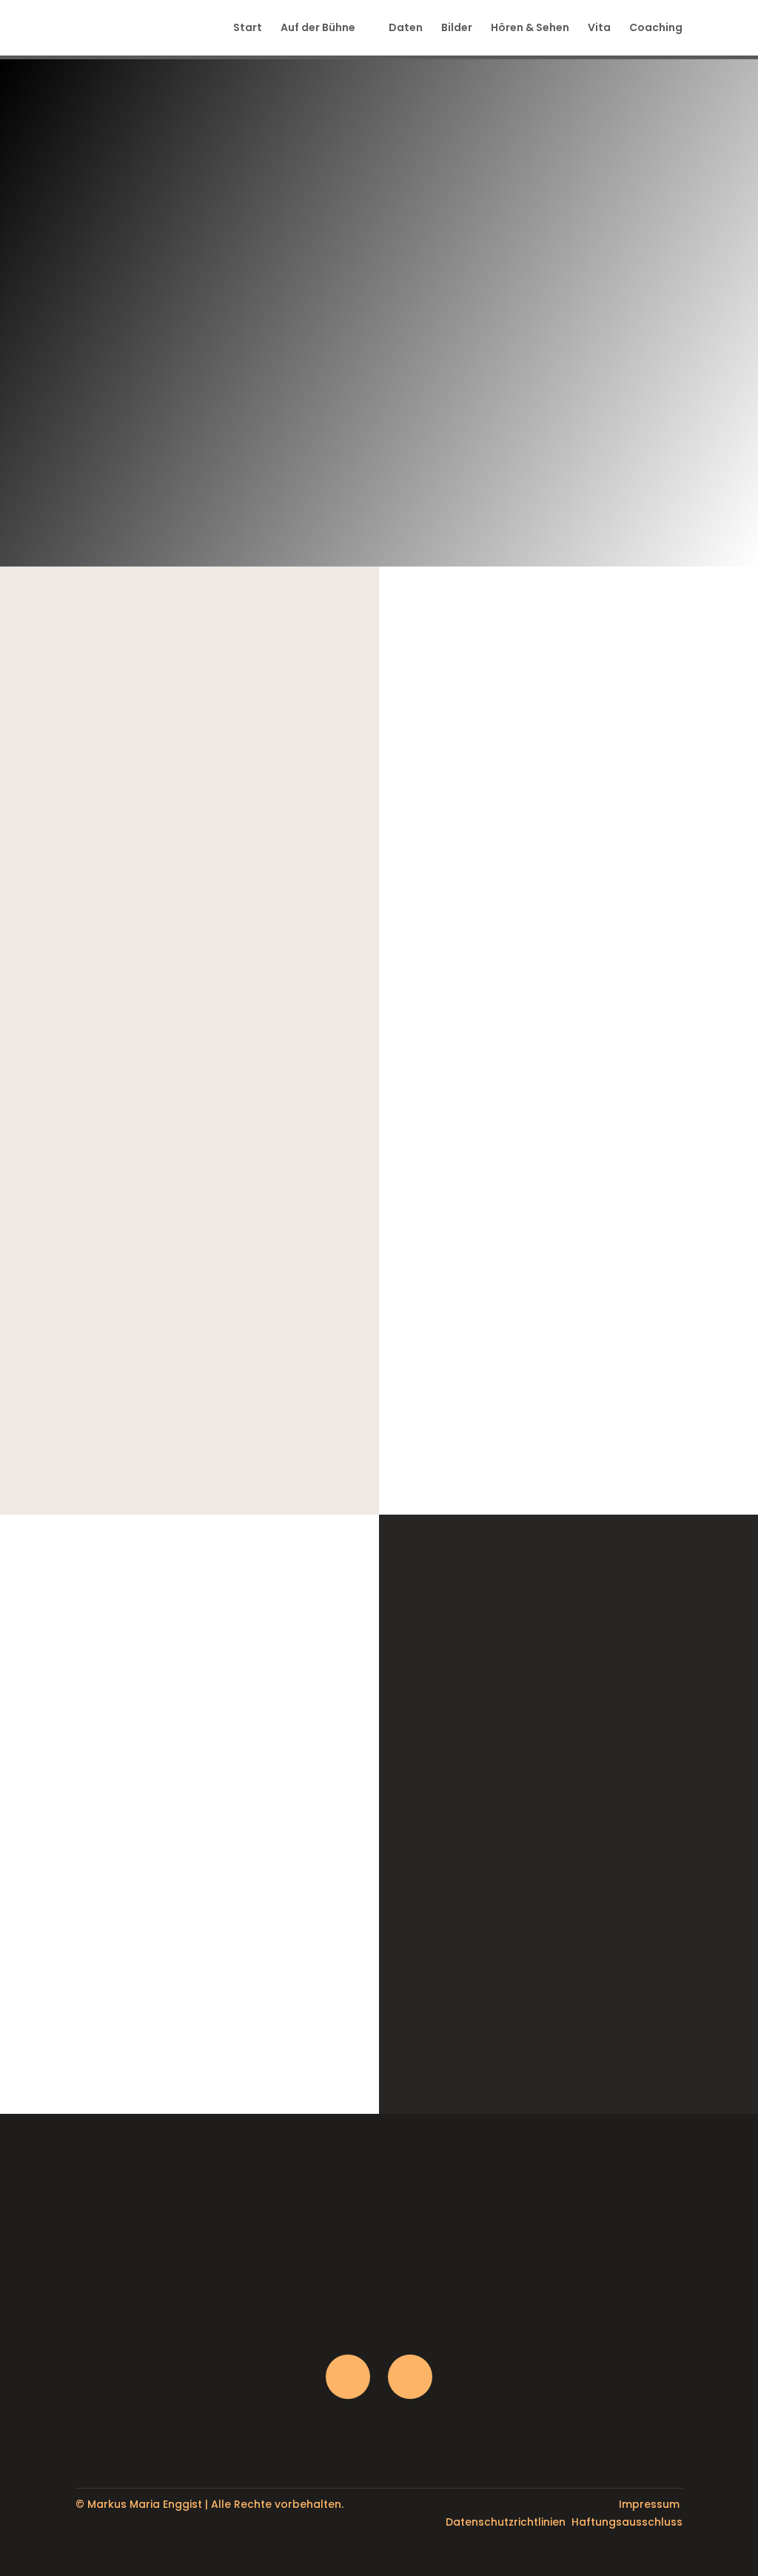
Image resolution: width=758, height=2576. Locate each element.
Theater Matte (599, 2008)
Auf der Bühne (318, 29)
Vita (599, 29)
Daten (406, 29)
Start (248, 29)
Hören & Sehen (530, 29)
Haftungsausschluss (627, 2522)
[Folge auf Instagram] (348, 2377)
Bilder (457, 29)
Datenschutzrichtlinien (506, 2522)
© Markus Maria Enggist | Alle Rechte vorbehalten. (209, 2504)
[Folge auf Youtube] (410, 2377)
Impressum (649, 2504)
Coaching (656, 29)
